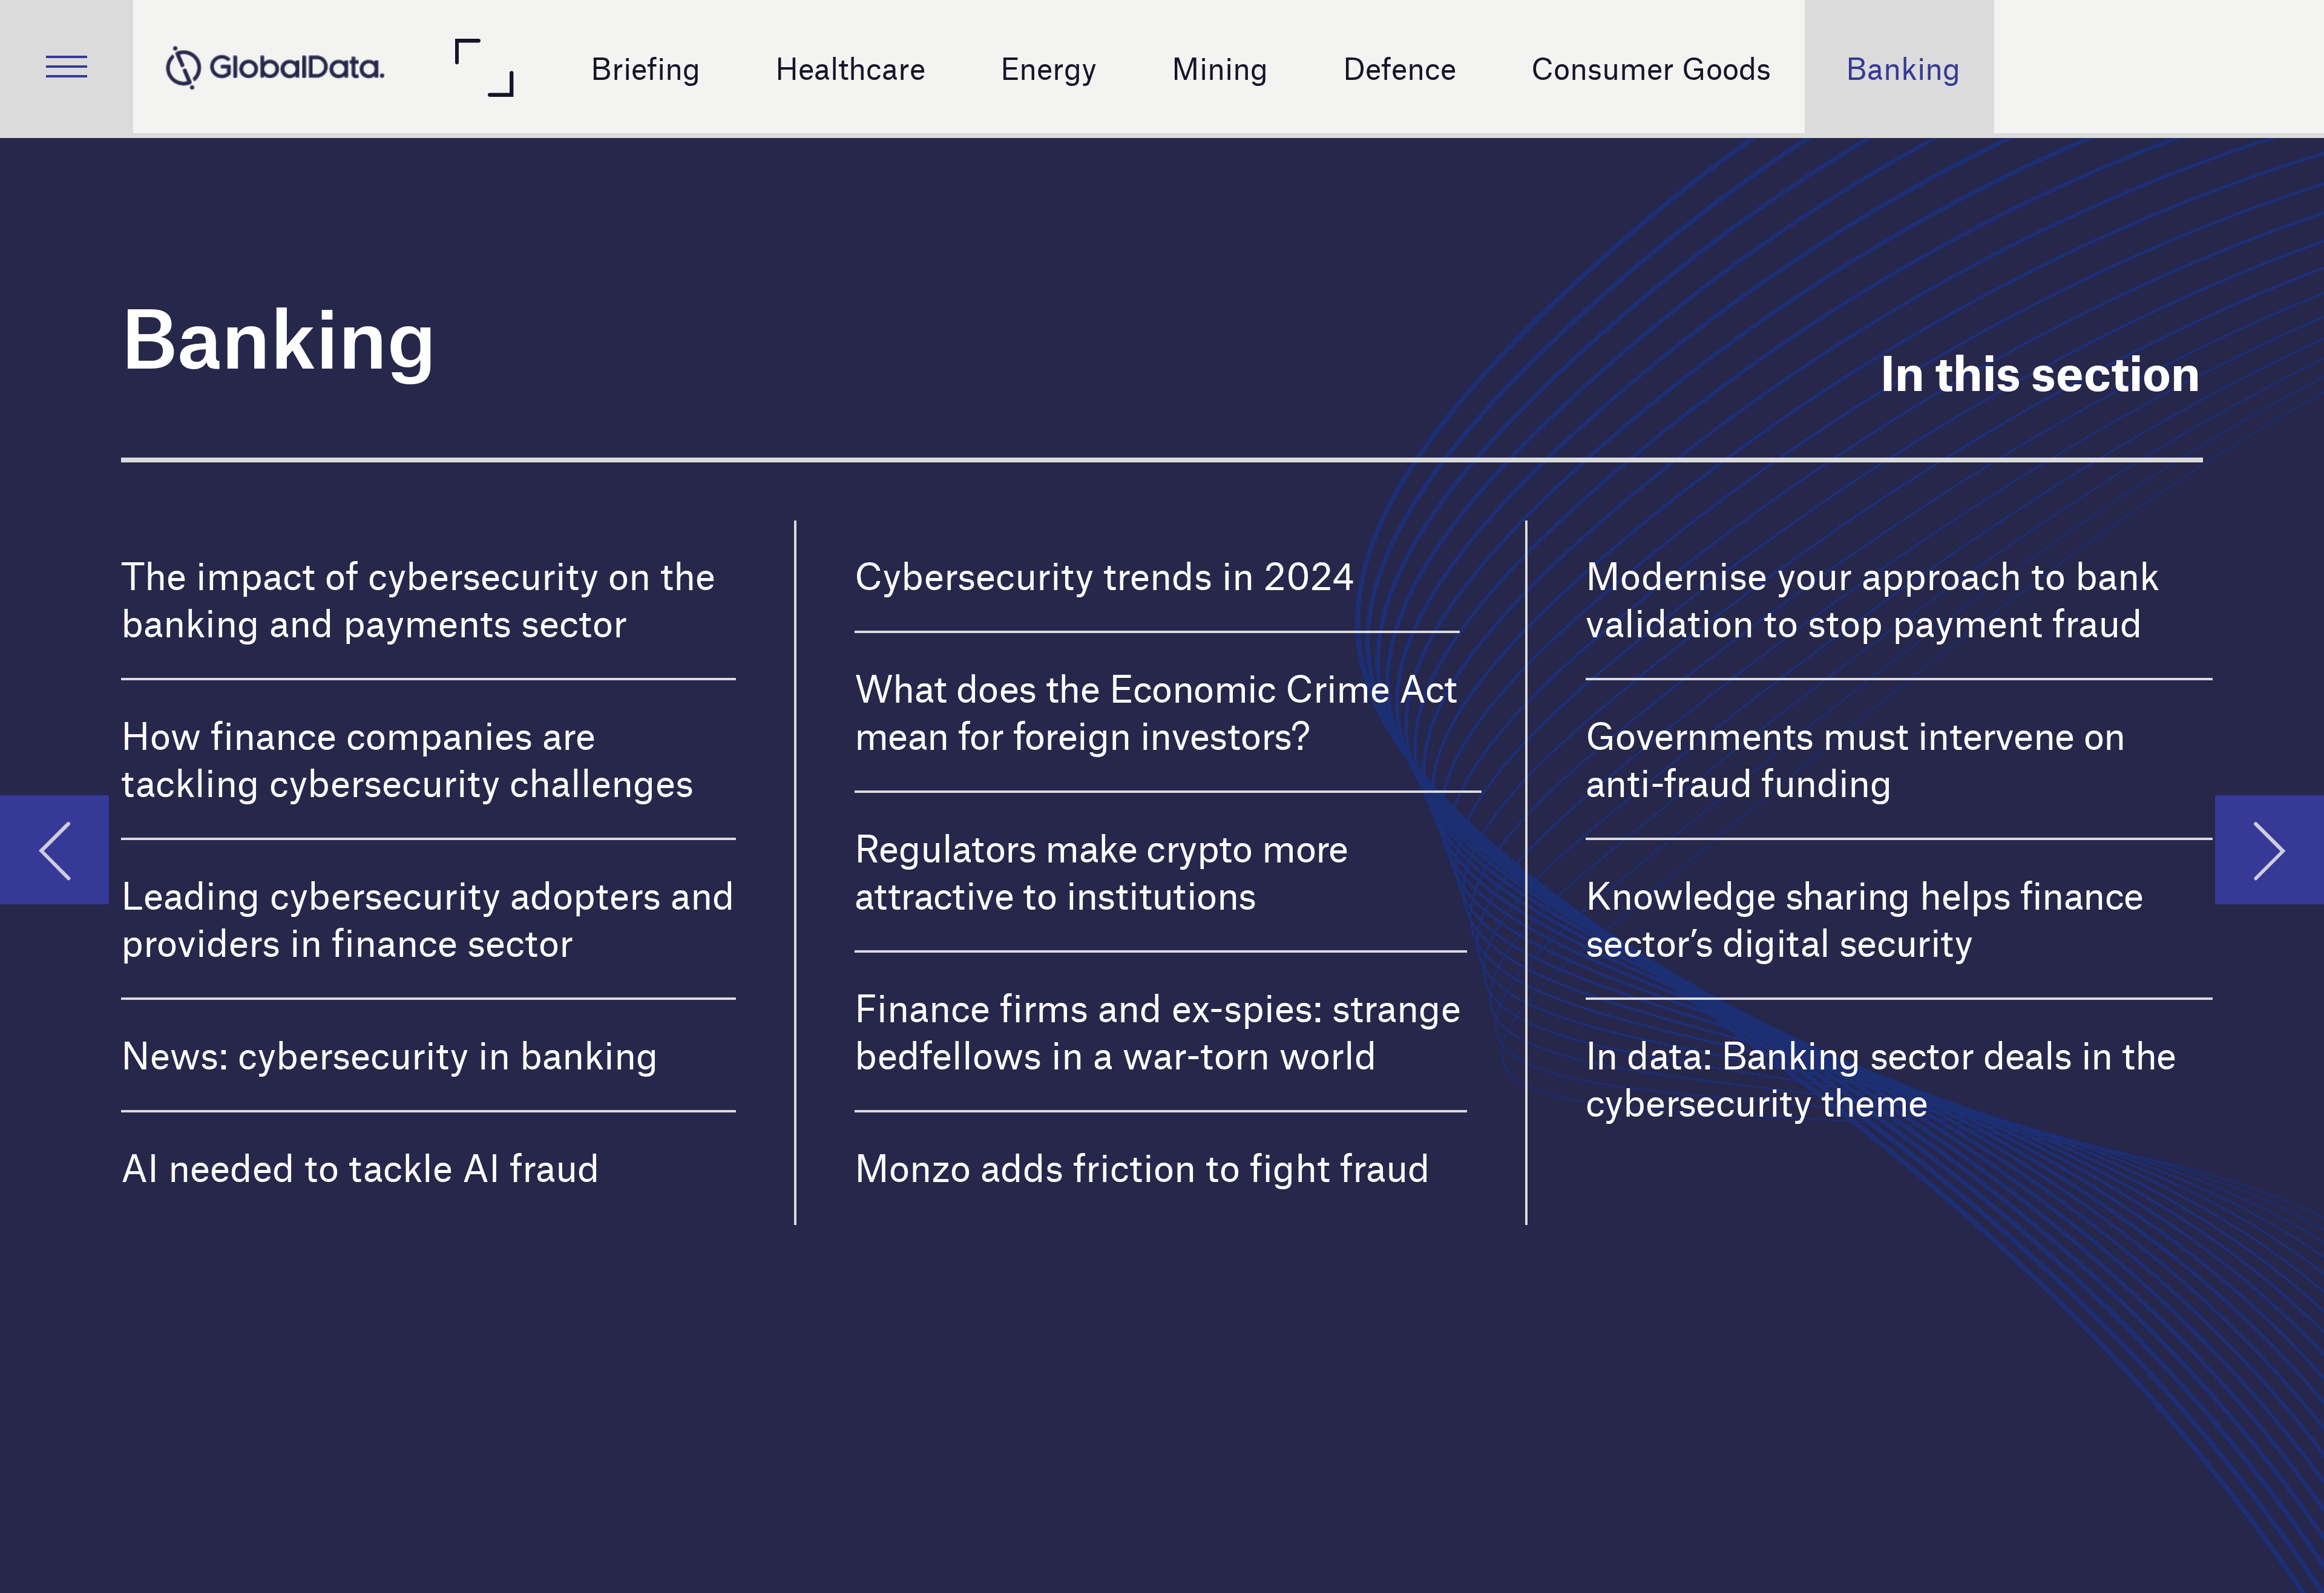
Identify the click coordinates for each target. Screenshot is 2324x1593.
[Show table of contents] (67, 67)
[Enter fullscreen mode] (483, 67)
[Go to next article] (2270, 850)
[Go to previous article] (54, 850)
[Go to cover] (275, 67)
